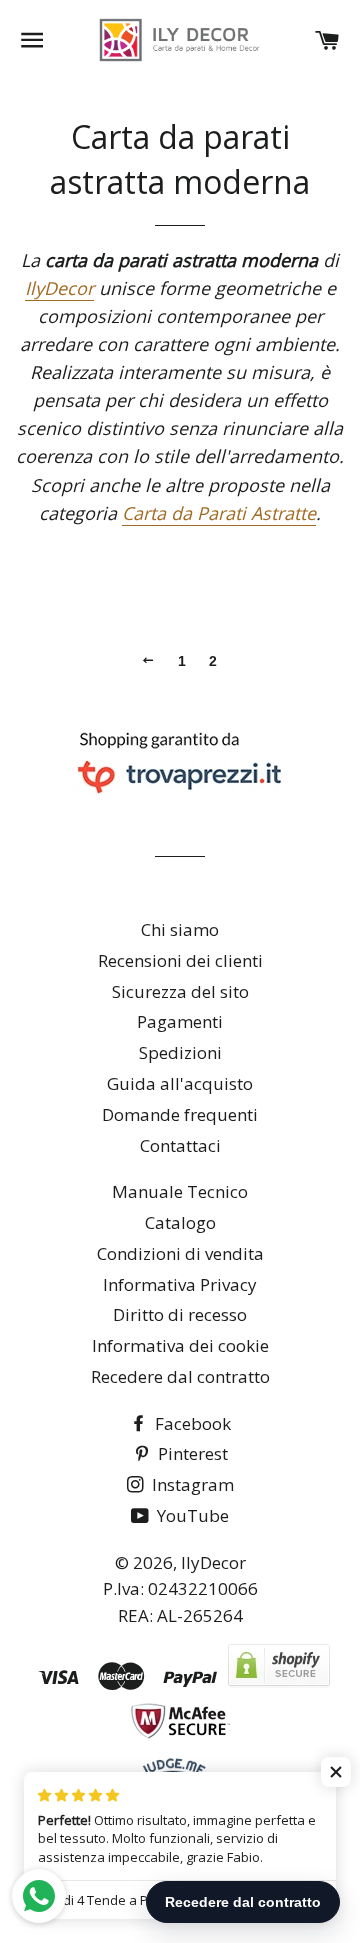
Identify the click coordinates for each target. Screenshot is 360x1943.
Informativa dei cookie (180, 1345)
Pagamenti (180, 1021)
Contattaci (180, 1145)
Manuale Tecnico (180, 1191)
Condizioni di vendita (180, 1253)
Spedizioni (180, 1052)
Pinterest (191, 1453)
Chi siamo (180, 929)
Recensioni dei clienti (180, 960)
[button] (336, 1772)
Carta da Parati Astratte (219, 513)
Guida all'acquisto (180, 1083)
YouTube (191, 1515)
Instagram (191, 1484)
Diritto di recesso (180, 1314)
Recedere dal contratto (180, 1376)
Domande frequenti (180, 1114)
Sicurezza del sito (180, 991)
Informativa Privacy (180, 1284)
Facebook (191, 1423)
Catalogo (180, 1222)
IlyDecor (59, 288)
